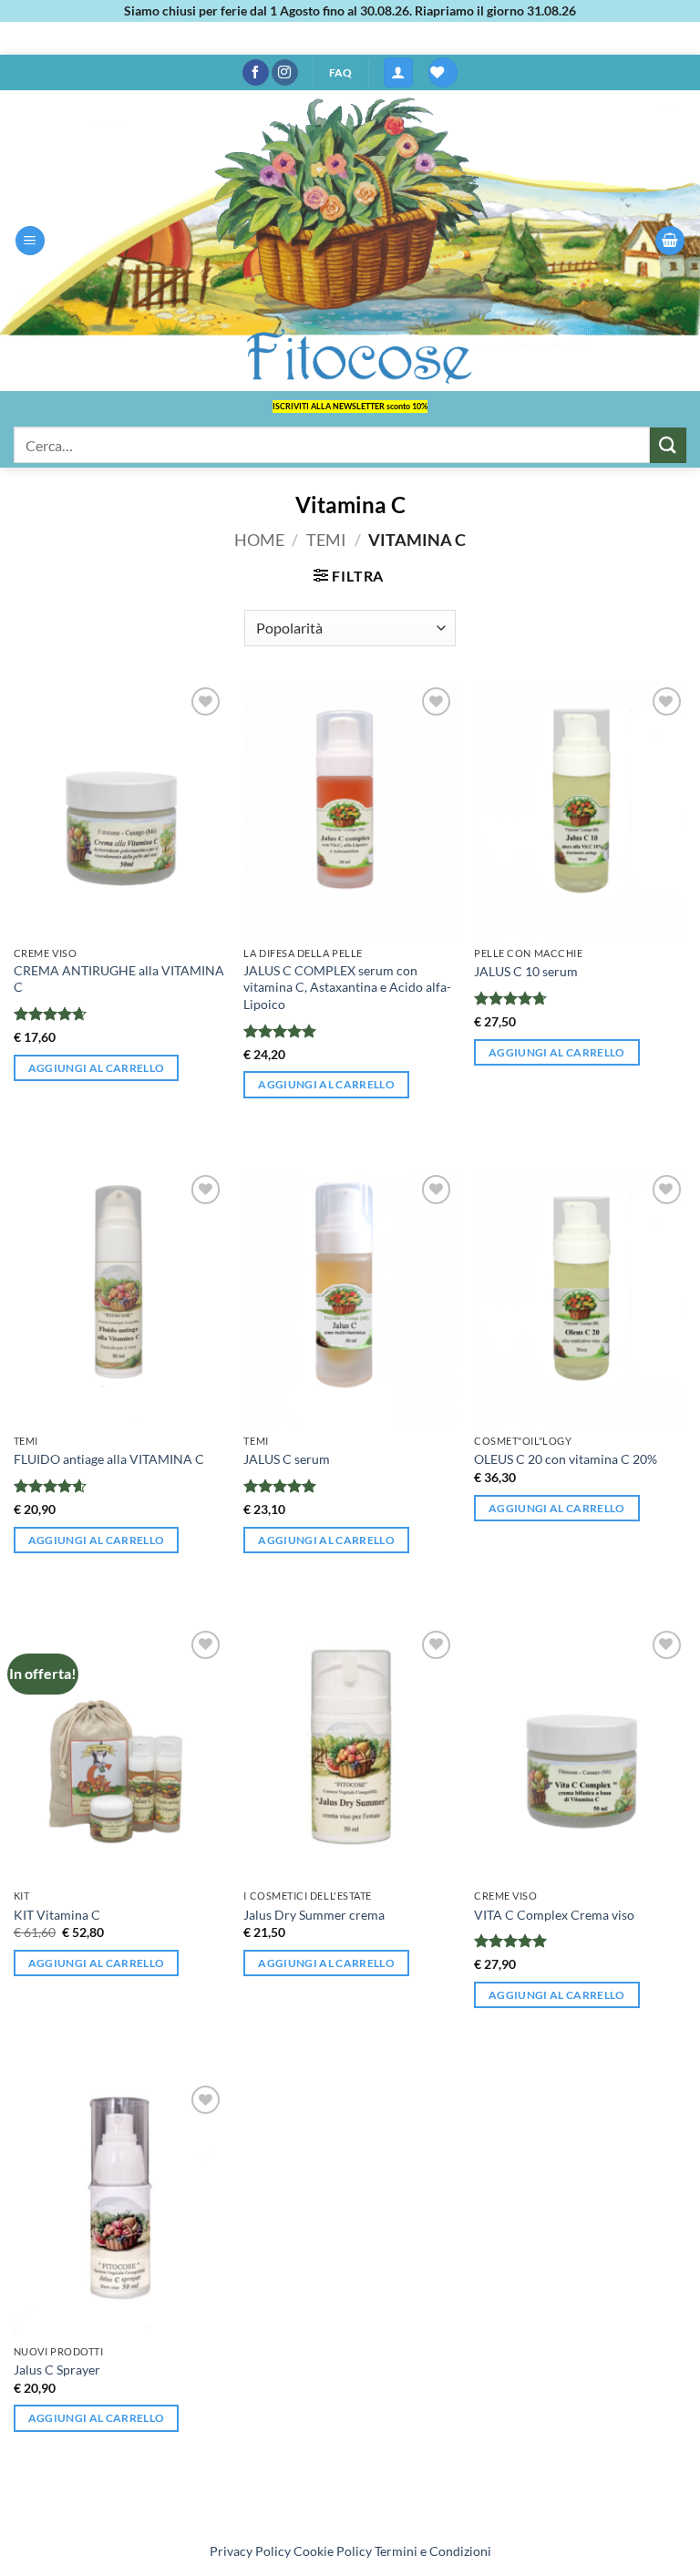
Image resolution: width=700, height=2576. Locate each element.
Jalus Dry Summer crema (314, 1915)
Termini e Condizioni (433, 2551)
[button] (398, 72)
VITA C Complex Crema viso (554, 1915)
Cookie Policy (333, 2551)
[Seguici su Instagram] (285, 73)
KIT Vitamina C (57, 1915)
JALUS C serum (287, 1459)
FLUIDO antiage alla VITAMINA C (109, 1459)
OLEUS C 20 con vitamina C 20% (566, 1459)
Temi (326, 540)
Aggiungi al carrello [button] (97, 1068)
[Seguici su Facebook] (256, 73)
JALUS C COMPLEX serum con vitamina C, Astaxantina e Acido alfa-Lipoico (347, 987)
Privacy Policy (250, 2551)
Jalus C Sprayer (57, 2370)
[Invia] (668, 445)
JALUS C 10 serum (526, 971)
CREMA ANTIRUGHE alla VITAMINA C (119, 979)
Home (259, 540)
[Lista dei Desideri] (443, 72)
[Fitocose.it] (350, 241)
